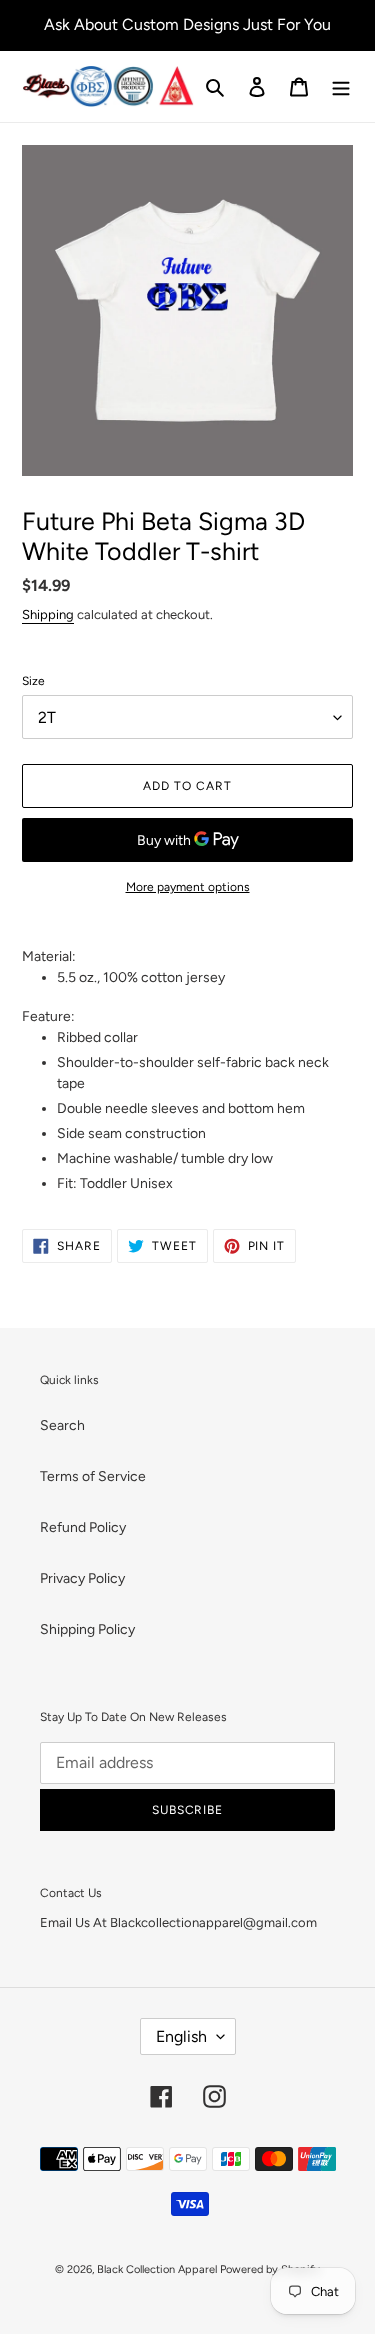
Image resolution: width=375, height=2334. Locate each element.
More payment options (188, 887)
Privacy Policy (82, 1578)
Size (33, 681)
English (181, 2036)
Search (62, 1425)
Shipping (48, 614)
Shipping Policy (87, 1629)
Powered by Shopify (270, 2269)
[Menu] (341, 87)
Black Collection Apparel (157, 2269)
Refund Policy (83, 1527)
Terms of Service (93, 1476)
